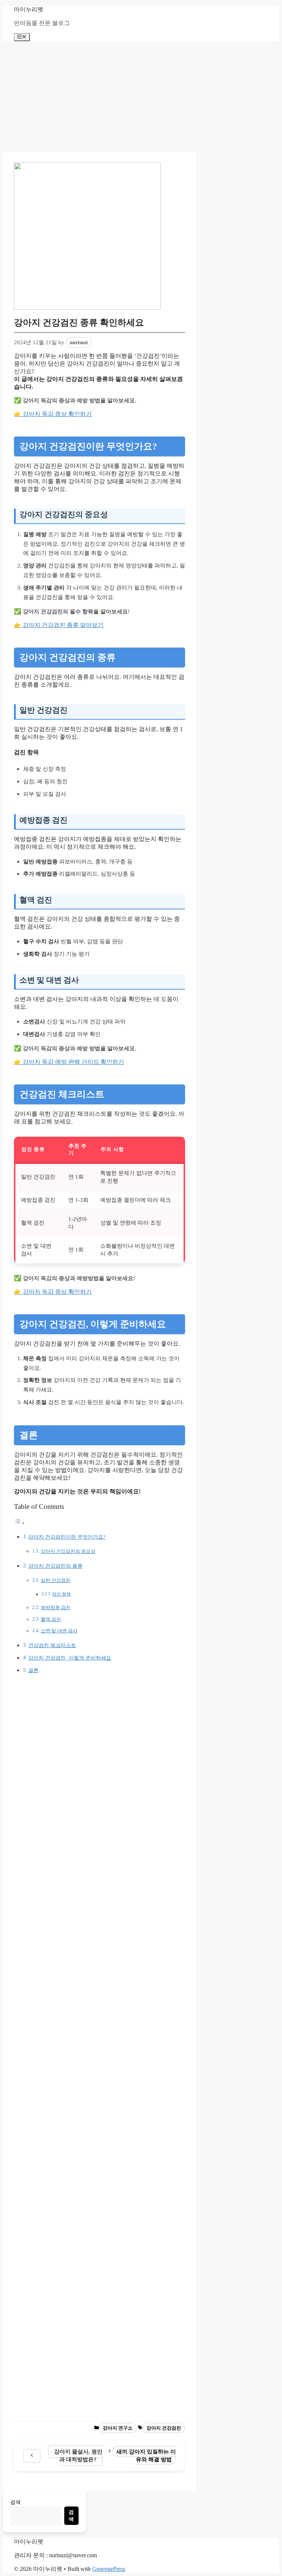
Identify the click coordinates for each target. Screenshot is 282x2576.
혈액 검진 (51, 1619)
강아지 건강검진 (164, 2428)
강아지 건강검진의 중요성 (68, 1551)
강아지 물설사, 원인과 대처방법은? (78, 2455)
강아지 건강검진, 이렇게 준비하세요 (70, 1658)
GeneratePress (109, 2569)
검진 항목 (62, 1594)
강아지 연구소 (118, 2428)
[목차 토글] (19, 1523)
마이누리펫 (29, 9)
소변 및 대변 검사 (59, 1631)
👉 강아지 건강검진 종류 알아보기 (59, 625)
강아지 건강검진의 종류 (55, 1566)
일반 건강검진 (56, 1580)
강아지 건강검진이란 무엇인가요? (67, 1537)
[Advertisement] (141, 96)
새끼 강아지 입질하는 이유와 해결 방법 (146, 2455)
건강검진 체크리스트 (52, 1645)
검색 (15, 2502)
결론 (33, 1670)
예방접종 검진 (56, 1608)
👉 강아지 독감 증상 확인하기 (53, 414)
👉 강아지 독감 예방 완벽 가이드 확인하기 (69, 1062)
